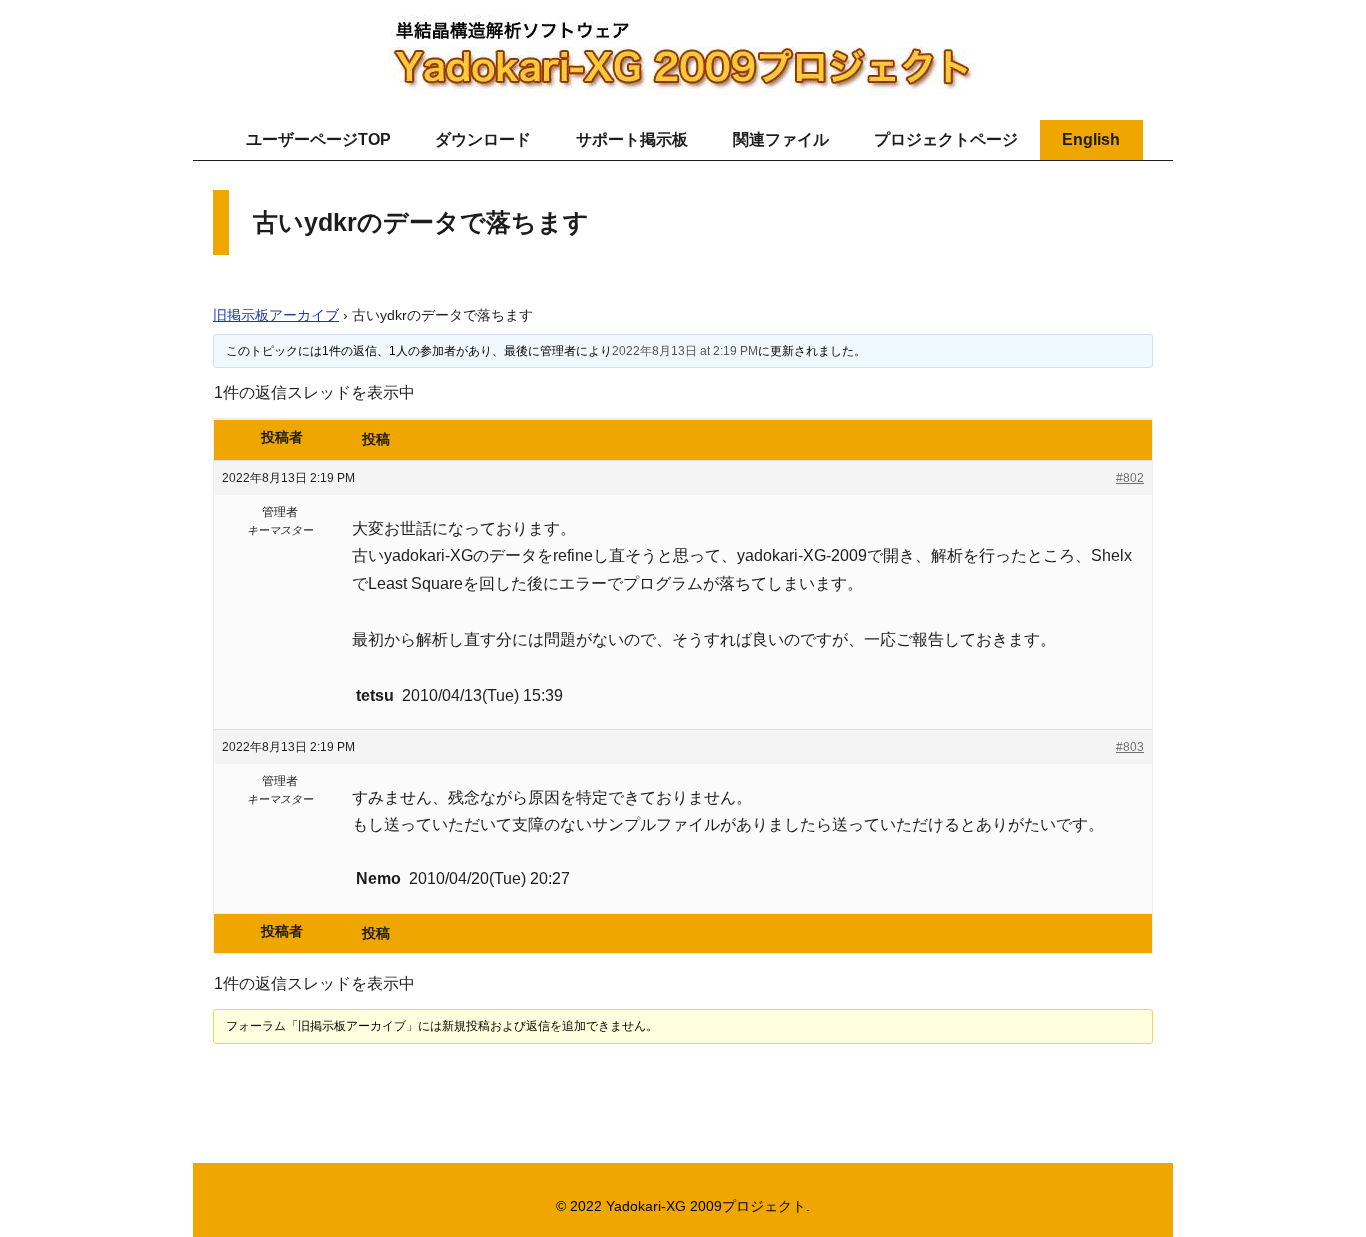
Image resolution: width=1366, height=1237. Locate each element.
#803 (1130, 747)
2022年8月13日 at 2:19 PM (685, 351)
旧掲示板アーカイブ (276, 315)
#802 (1130, 478)
